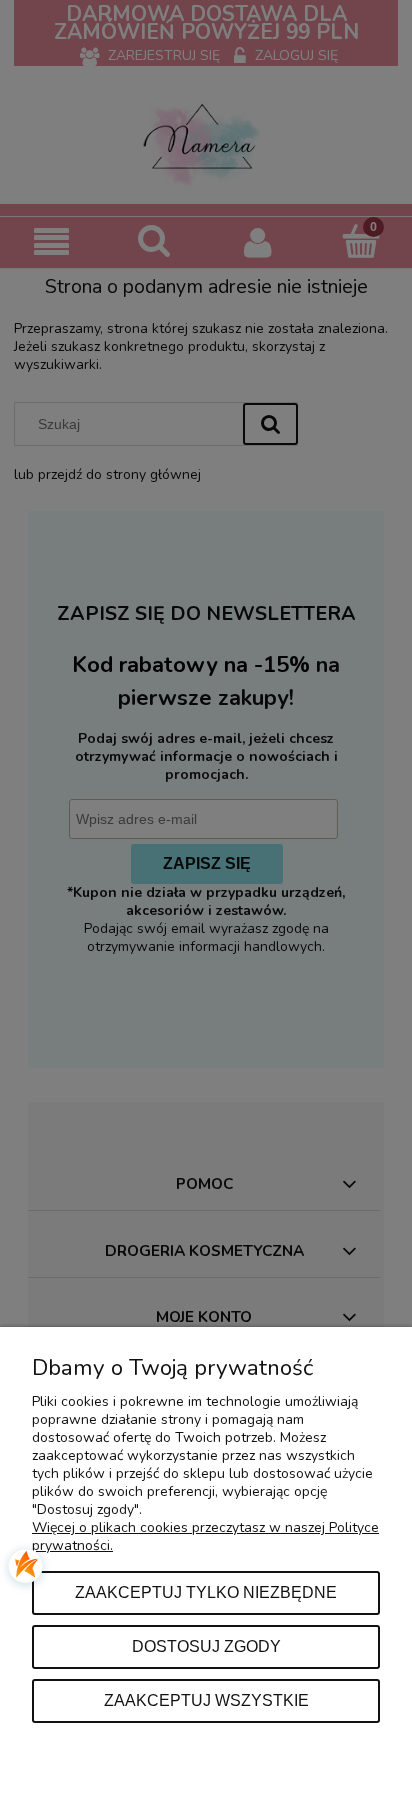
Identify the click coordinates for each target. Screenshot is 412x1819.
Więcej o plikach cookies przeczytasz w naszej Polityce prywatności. (205, 1536)
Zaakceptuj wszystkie (206, 1700)
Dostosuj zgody (206, 1646)
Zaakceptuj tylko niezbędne (206, 1592)
